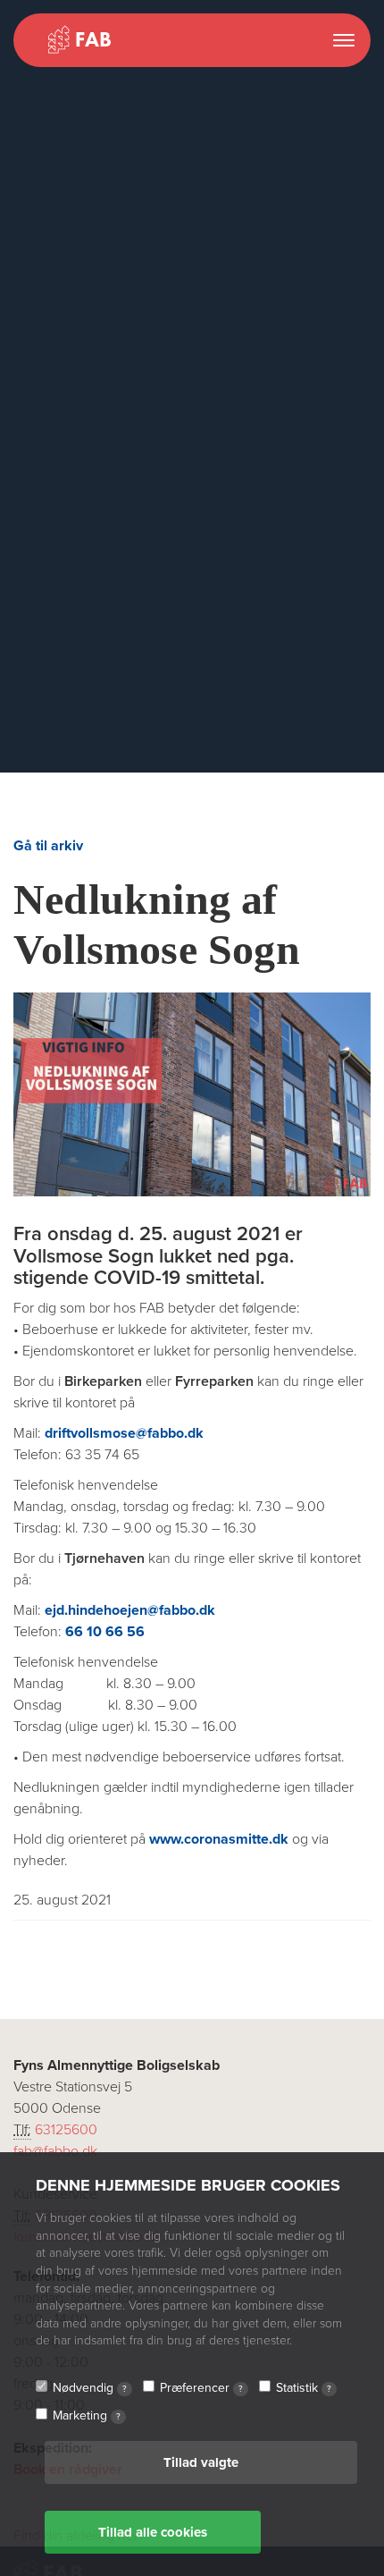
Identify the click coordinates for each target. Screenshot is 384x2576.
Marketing (87, 2416)
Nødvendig (90, 2388)
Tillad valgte (201, 2462)
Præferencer (201, 2388)
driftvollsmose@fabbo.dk (124, 1433)
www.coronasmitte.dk (219, 1839)
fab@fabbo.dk (55, 2151)
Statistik (304, 2388)
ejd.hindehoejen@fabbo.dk (130, 1610)
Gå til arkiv (48, 846)
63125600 (66, 2130)
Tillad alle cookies (153, 2532)
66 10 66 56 (105, 1632)
